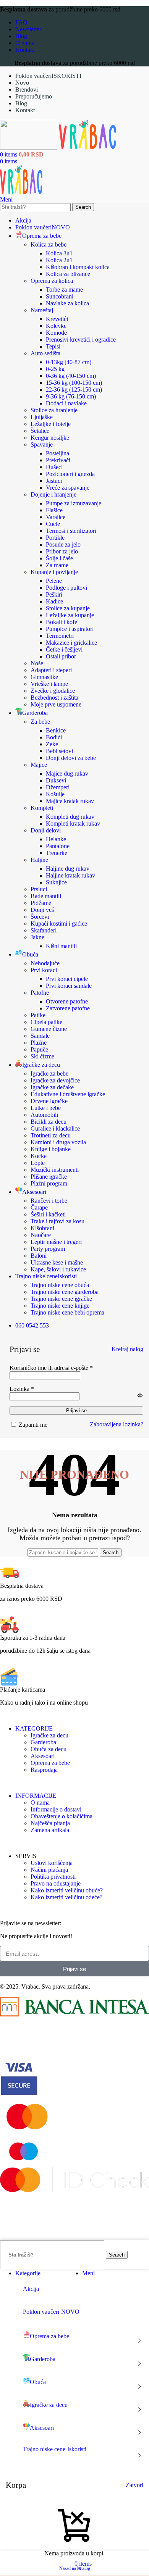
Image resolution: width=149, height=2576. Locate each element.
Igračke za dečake (52, 1087)
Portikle (55, 538)
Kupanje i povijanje (54, 572)
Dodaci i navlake (66, 403)
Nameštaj (42, 310)
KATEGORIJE (34, 1728)
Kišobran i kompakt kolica (78, 267)
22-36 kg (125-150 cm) (74, 390)
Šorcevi (40, 917)
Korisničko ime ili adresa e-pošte (51, 1368)
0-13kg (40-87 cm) (69, 362)
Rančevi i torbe (49, 1201)
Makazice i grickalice (71, 643)
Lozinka (22, 1389)
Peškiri (54, 594)
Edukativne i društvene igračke (68, 1094)
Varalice (56, 517)
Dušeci (54, 467)
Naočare (41, 1235)
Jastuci (54, 481)
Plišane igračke (49, 1177)
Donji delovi (46, 830)
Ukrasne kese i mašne (57, 1262)
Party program (48, 1249)
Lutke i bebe (46, 1108)
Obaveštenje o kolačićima (62, 1816)
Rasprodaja (44, 1770)
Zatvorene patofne (68, 1008)
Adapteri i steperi (51, 670)
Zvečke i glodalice (53, 691)
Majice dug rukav (67, 773)
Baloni (39, 1256)
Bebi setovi (59, 751)
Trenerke (57, 853)
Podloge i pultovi (66, 588)
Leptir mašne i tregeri (56, 1242)
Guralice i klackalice (55, 1128)
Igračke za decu (49, 1735)
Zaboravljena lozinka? (117, 1424)
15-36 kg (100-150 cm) (74, 383)
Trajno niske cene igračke (61, 1299)
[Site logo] (29, 148)
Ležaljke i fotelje (51, 424)
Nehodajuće (45, 963)
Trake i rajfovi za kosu (57, 1221)
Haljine (39, 860)
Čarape (39, 1207)
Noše (37, 663)
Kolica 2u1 (59, 260)
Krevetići (57, 319)
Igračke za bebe (49, 1073)
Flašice (54, 510)
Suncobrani (60, 296)
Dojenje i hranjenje (53, 494)
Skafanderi (44, 930)
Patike (38, 1015)
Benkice (56, 730)
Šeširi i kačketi (48, 1214)
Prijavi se (76, 1411)
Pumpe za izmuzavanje (74, 503)
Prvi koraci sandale (69, 986)
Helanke (56, 839)
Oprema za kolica (52, 281)
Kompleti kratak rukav (73, 823)
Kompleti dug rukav (70, 817)
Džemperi (58, 787)
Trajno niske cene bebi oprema (67, 1312)
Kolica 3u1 (59, 253)
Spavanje (42, 444)
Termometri (60, 636)
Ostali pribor (61, 656)
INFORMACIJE (36, 1796)
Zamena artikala (50, 1830)
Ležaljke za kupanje (70, 615)
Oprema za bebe (50, 1763)
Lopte (38, 1163)
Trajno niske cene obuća (60, 1285)
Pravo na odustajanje (56, 1883)
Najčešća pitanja (50, 1823)
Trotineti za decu (51, 1135)
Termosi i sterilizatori (71, 531)
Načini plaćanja (49, 1870)
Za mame (57, 565)
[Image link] (74, 2014)
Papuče (39, 1049)
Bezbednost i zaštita (54, 698)
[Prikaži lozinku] (140, 1395)
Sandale (40, 1036)
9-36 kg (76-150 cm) (71, 396)
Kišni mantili (61, 946)
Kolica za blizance (68, 274)
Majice (39, 765)
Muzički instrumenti (55, 1170)
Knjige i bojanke (51, 1149)
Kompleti (42, 808)
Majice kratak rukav (70, 801)
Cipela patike (46, 1022)
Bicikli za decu (49, 1122)
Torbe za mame (64, 290)
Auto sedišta (45, 353)
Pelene (54, 581)
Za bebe (40, 722)
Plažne (39, 1043)
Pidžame (41, 903)
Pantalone (58, 846)
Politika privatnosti (53, 1877)
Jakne (37, 937)
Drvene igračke (49, 1101)
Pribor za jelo (62, 551)
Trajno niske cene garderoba (65, 1292)
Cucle (53, 524)
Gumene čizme (49, 1029)
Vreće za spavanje (68, 488)
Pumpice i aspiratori (70, 629)
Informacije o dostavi (56, 1809)
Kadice (54, 601)
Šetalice (40, 431)
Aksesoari (43, 1756)
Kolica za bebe (49, 244)
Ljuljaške (42, 417)
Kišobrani (42, 1228)
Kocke (39, 1156)
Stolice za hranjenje (54, 410)
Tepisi (53, 346)
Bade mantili (46, 896)
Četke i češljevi (64, 649)
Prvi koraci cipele (67, 979)
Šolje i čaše (59, 558)
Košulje (55, 794)
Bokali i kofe (62, 622)
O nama (40, 1803)
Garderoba (43, 1742)
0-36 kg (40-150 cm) (71, 376)
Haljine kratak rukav (70, 875)
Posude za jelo (63, 544)
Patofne (40, 993)
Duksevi (56, 780)
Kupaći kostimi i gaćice (59, 923)
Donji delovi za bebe (71, 758)
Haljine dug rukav (68, 869)
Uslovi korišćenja (52, 1863)
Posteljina (57, 453)
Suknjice (56, 882)
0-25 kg (55, 369)
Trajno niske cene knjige (60, 1306)
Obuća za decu (49, 1749)
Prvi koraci (44, 970)
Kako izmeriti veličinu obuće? (67, 1890)
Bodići (54, 737)
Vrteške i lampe (49, 684)
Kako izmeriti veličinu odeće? (66, 1897)
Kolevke (56, 326)
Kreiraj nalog (127, 1349)
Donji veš (42, 910)
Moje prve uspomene (56, 704)
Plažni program (49, 1183)
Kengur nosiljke (50, 438)
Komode (56, 333)
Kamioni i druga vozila (58, 1142)
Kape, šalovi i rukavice (58, 1269)
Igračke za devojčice (55, 1080)
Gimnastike (44, 677)
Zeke (52, 744)
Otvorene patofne (67, 1001)
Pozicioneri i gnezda (70, 474)
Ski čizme (42, 1056)
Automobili (44, 1115)
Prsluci (39, 889)
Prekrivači (58, 460)
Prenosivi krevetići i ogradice (81, 340)
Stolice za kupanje (68, 608)
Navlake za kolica (67, 303)
